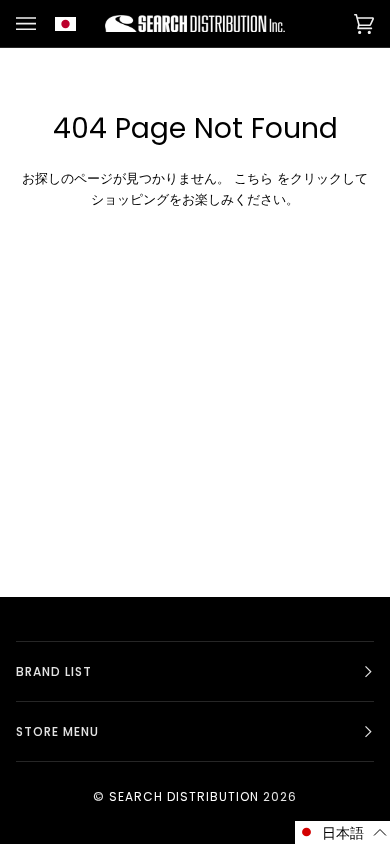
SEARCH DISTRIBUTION (184, 796)
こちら (253, 178)
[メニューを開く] (29, 23)
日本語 (76, 23)
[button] (342, 832)
